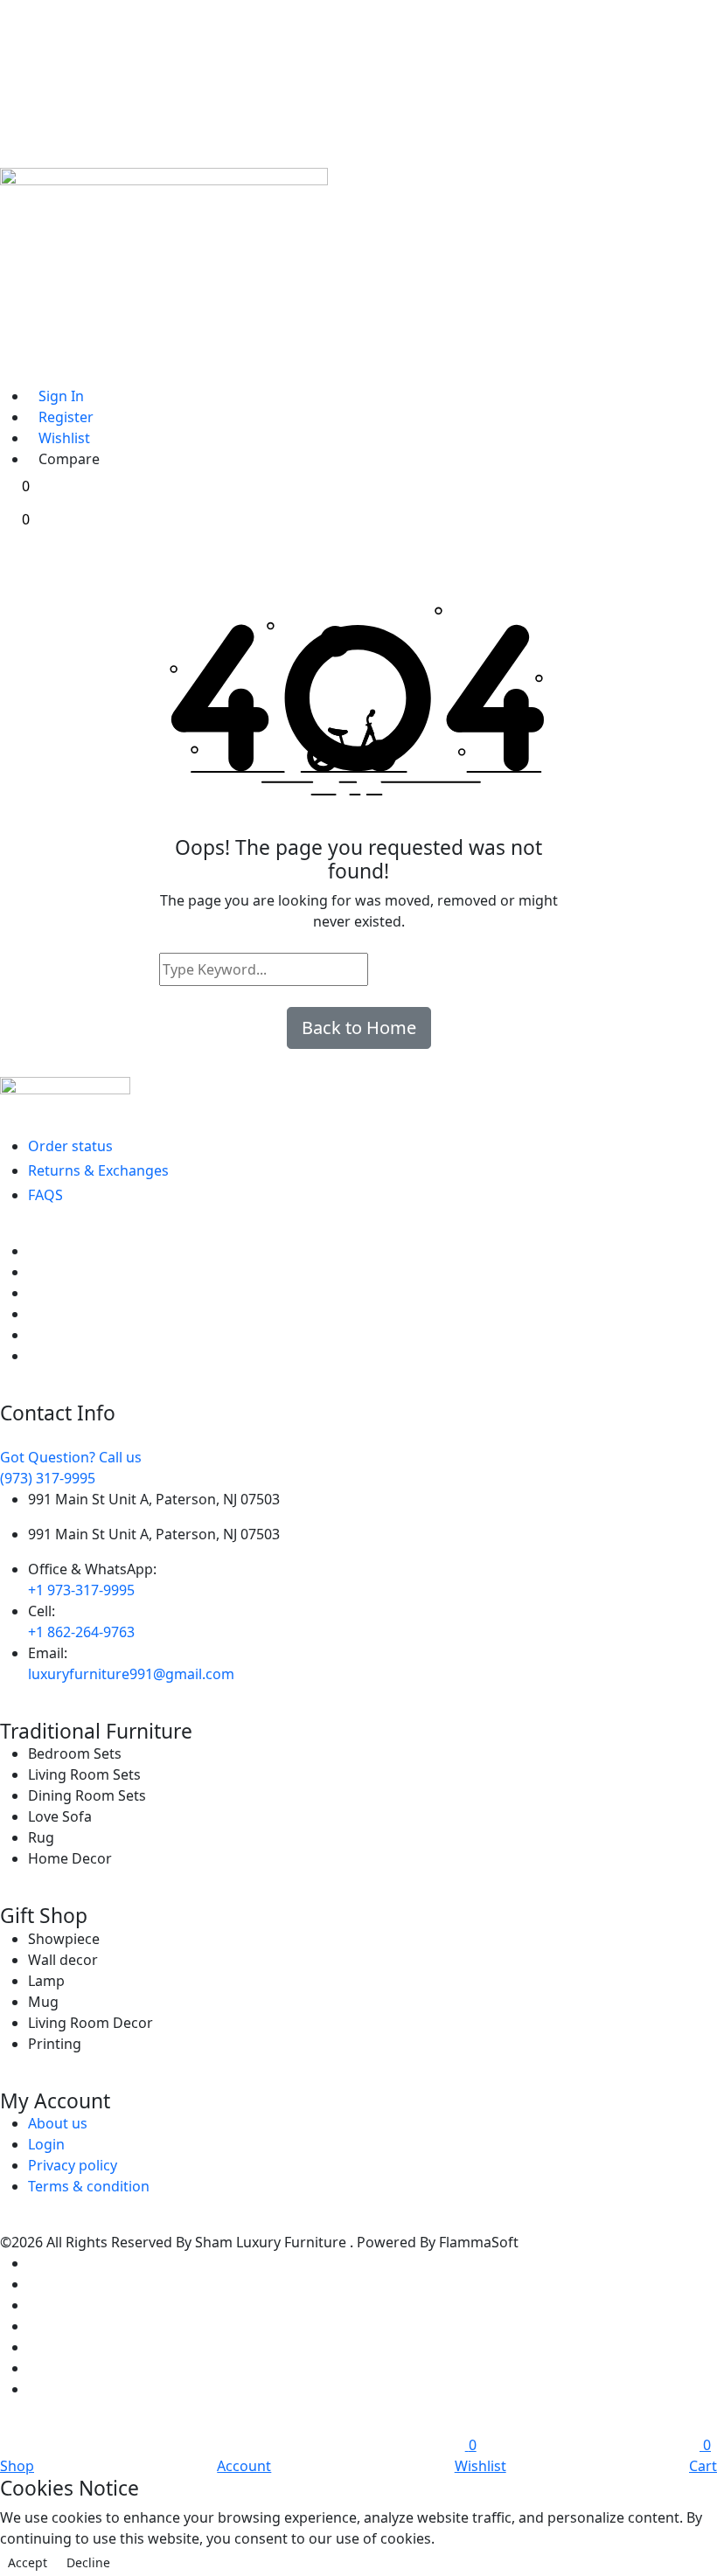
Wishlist (64, 438)
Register (66, 417)
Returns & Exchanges (98, 1170)
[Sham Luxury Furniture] (358, 1094)
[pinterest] (33, 1293)
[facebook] (33, 1251)
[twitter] (33, 1272)
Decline (88, 2562)
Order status (70, 1146)
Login (46, 2144)
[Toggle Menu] (17, 315)
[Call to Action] (17, 369)
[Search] (385, 969)
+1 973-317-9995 (81, 1590)
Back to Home (359, 1028)
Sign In (61, 396)
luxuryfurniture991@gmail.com (131, 1674)
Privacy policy (73, 2165)
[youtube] (33, 1356)
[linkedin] (33, 1314)
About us (58, 2123)
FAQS (45, 1195)
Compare (69, 459)
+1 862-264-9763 (81, 1632)
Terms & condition (89, 2186)
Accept (28, 2562)
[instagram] (33, 1335)
